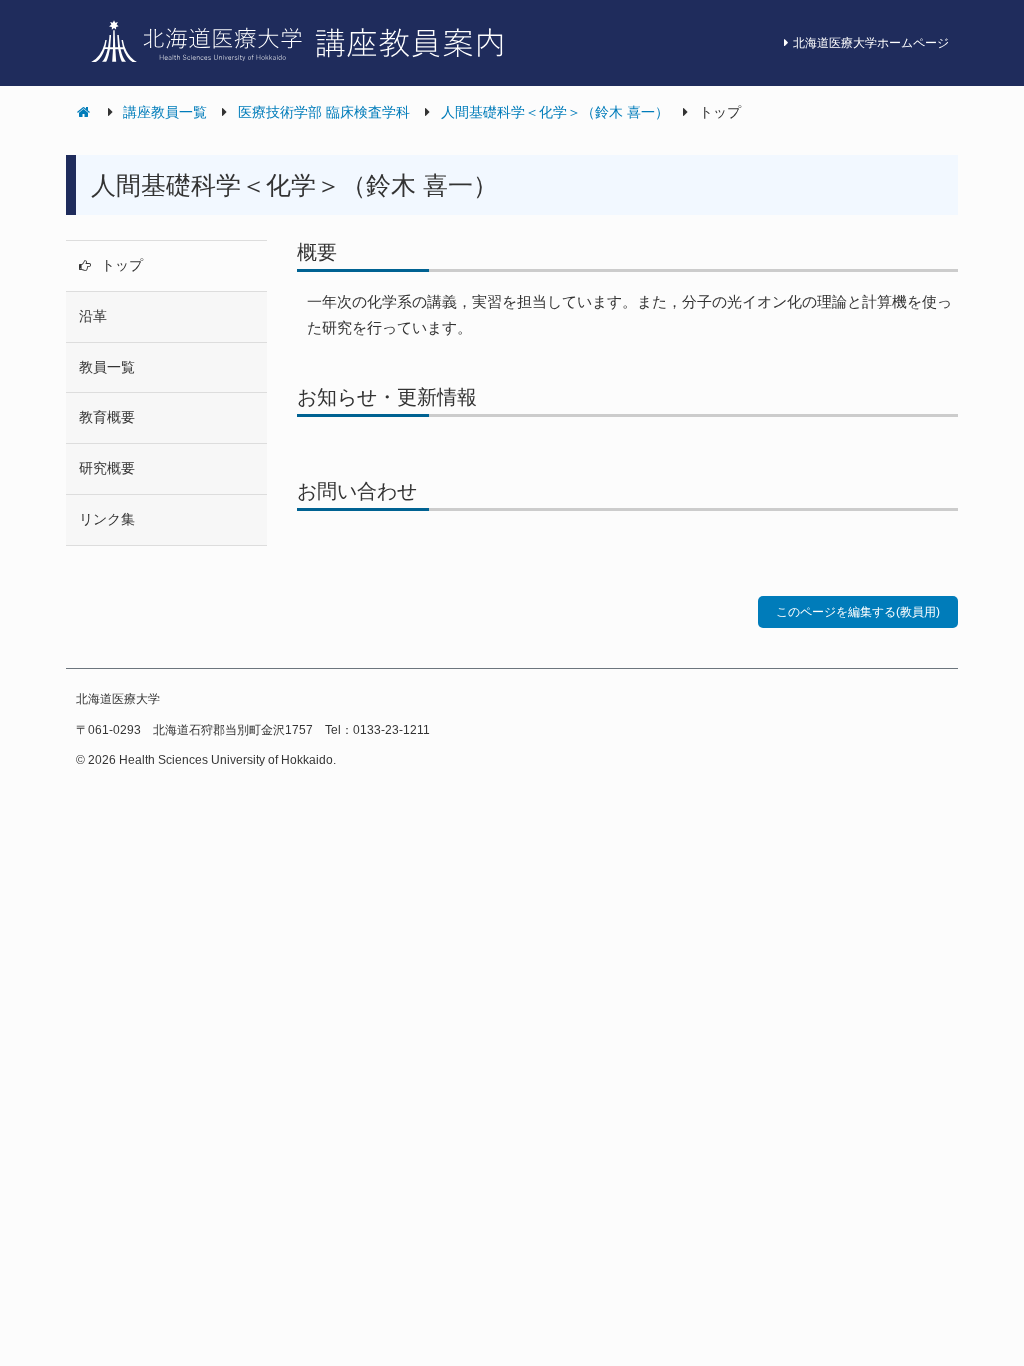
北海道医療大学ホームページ (871, 43)
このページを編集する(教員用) (858, 612)
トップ (122, 265)
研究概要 (107, 468)
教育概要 (107, 417)
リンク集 (107, 519)
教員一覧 (107, 367)
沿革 (93, 316)
